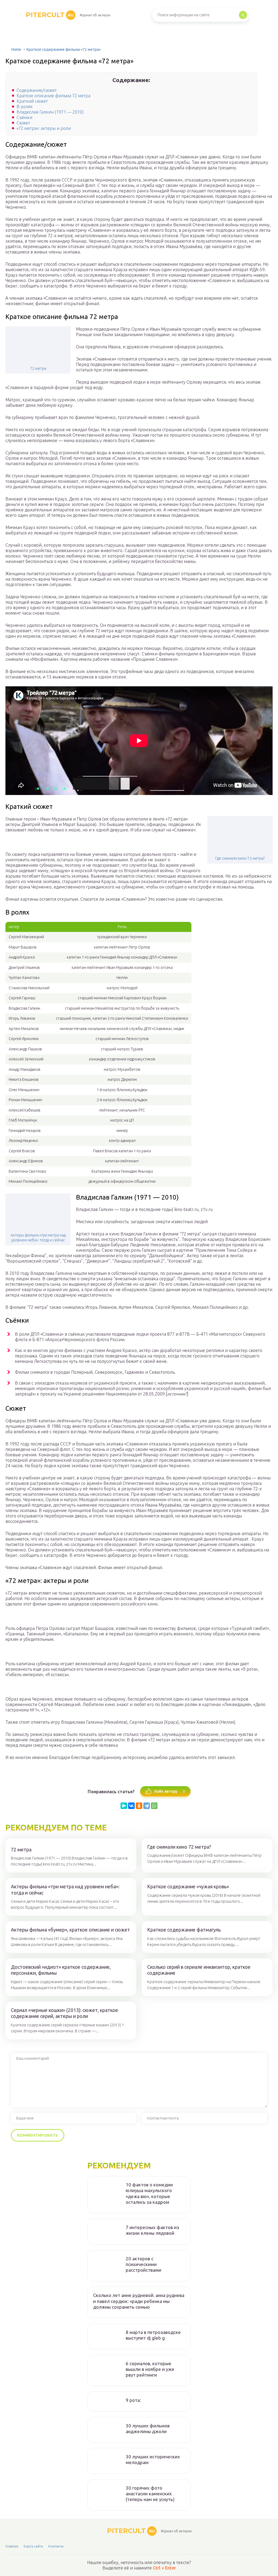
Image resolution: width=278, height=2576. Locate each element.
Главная (12, 2546)
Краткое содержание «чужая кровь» (188, 1886)
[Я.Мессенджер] (124, 1806)
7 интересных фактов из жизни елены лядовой (152, 2230)
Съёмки (24, 117)
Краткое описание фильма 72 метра (53, 96)
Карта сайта (33, 2546)
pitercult (50, 15)
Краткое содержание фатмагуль (184, 1930)
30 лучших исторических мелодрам (153, 2459)
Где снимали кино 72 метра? (240, 858)
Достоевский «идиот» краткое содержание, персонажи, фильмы (61, 1970)
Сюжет (23, 123)
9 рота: (133, 2400)
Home (16, 49)
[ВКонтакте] (131, 1806)
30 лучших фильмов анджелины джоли (148, 2428)
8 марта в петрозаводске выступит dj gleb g (153, 2335)
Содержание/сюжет (37, 90)
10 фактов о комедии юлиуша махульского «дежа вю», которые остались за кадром (149, 2193)
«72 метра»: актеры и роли (44, 128)
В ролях (25, 107)
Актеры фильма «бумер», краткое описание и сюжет (70, 1930)
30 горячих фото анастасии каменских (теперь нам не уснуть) (150, 2494)
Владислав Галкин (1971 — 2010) (50, 112)
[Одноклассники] (139, 1806)
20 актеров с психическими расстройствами (143, 2264)
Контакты (56, 2546)
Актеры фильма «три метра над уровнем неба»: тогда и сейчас (38, 1238)
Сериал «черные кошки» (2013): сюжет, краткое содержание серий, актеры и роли (64, 2013)
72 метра (38, 368)
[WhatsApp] (154, 1806)
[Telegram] (147, 1806)
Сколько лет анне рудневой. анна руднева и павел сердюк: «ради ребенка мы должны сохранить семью (139, 2301)
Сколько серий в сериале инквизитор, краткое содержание (199, 1970)
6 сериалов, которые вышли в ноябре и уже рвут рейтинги (150, 2369)
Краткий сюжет (32, 101)
